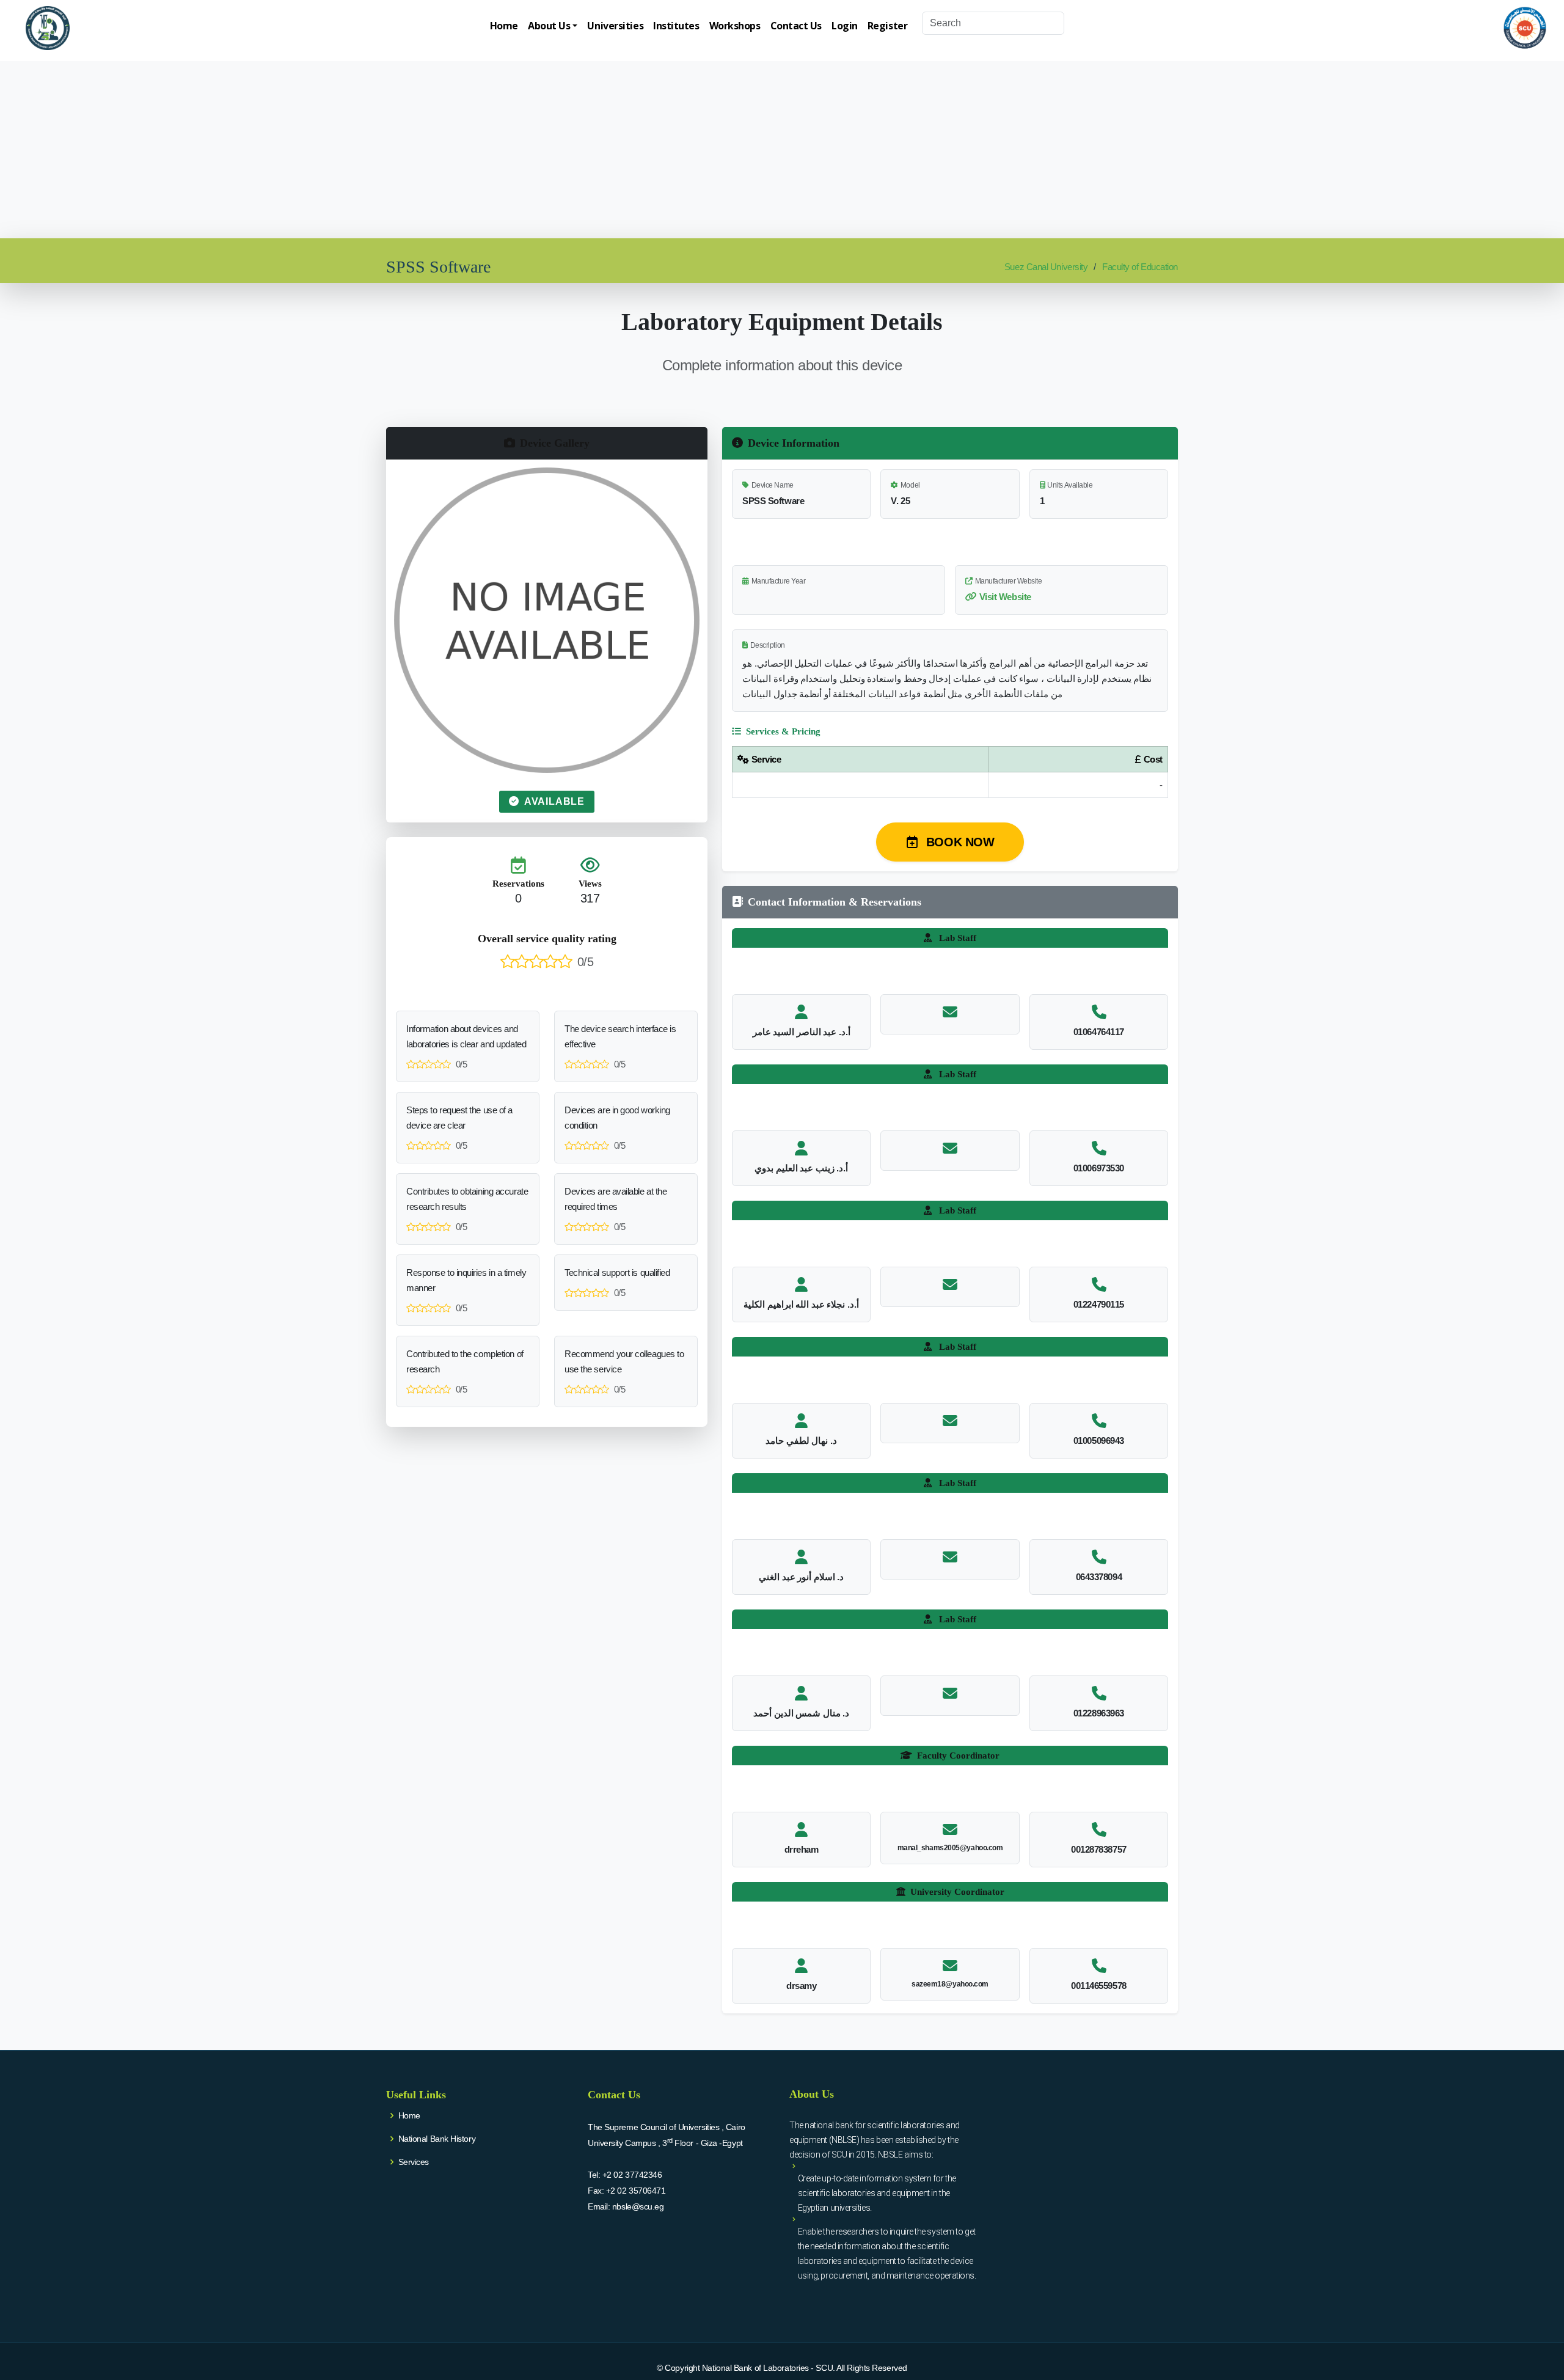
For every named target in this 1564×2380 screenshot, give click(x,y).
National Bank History (437, 2139)
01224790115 (1099, 1304)
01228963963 (1099, 1713)
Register (887, 26)
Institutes (676, 26)
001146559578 (1099, 1986)
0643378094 (1099, 1577)
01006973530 (1099, 1168)
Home (504, 26)
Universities (615, 26)
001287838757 (1099, 1849)
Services (414, 2162)
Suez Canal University (1046, 267)
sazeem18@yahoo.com (950, 1984)
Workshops (735, 26)
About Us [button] (549, 26)
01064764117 (1099, 1032)
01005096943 (1099, 1441)
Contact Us (796, 26)
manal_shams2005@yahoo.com (950, 1848)
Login (845, 26)
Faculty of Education (1140, 267)
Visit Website (1005, 597)
